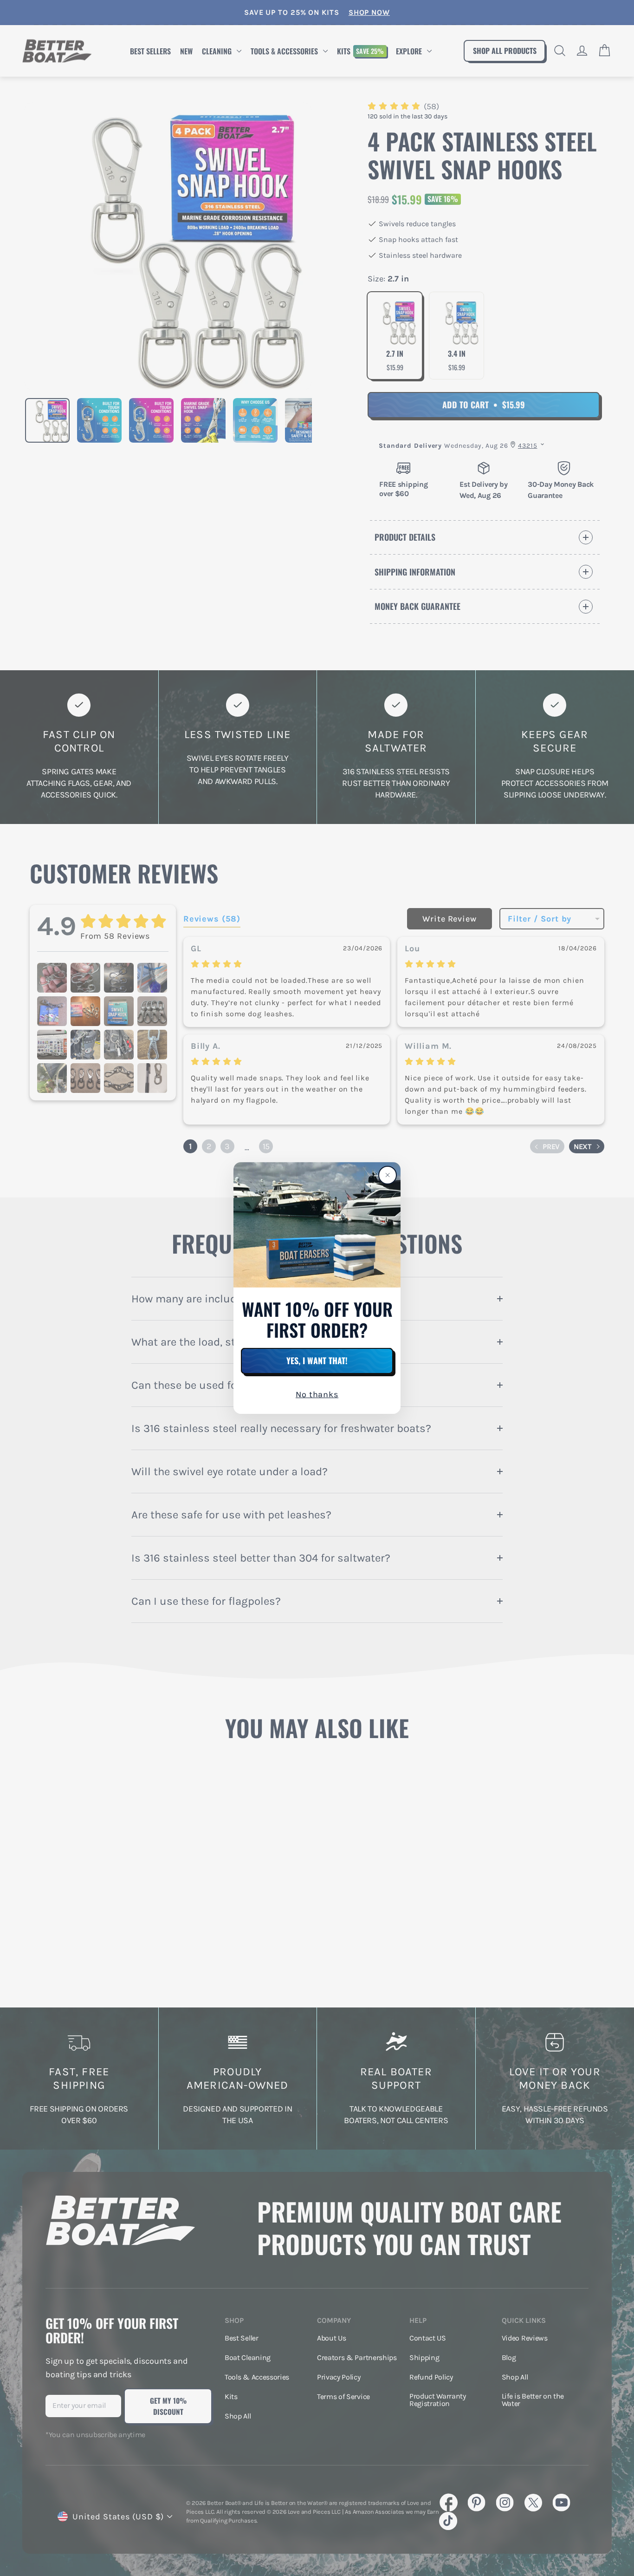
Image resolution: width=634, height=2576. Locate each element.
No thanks (317, 1395)
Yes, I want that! (317, 1360)
